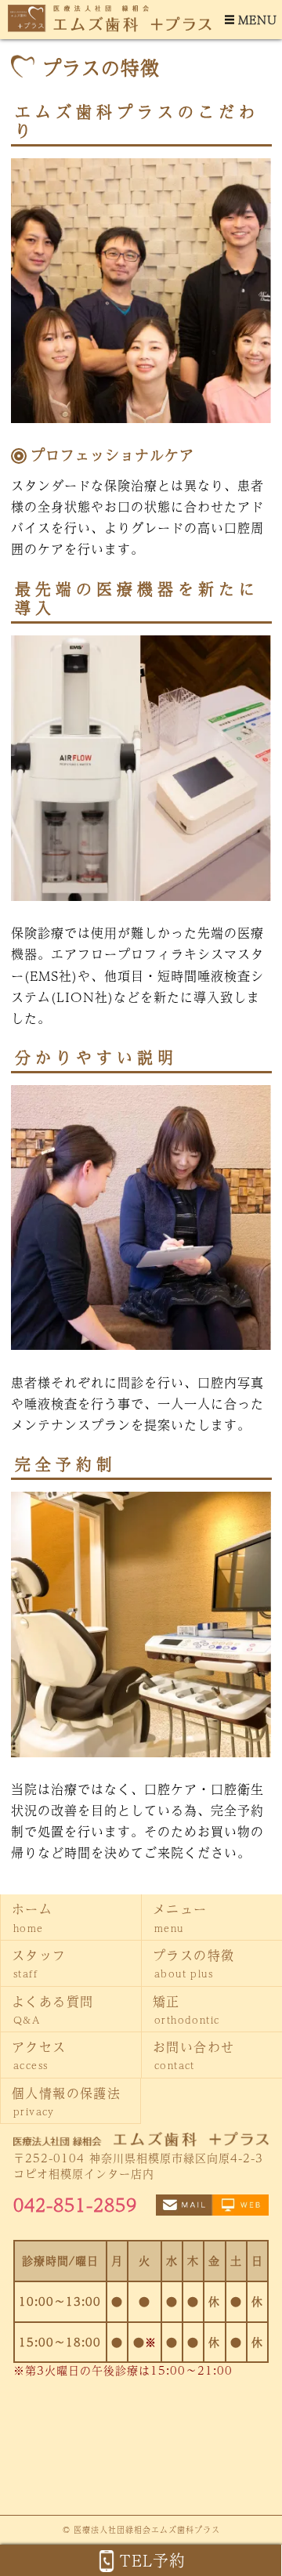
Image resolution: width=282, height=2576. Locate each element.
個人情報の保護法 (66, 2101)
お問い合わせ (193, 2055)
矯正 (186, 2009)
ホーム (32, 1917)
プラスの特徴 (193, 1963)
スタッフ (39, 1963)
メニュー (180, 1917)
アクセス (39, 2055)
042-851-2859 (75, 2205)
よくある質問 (52, 2009)
